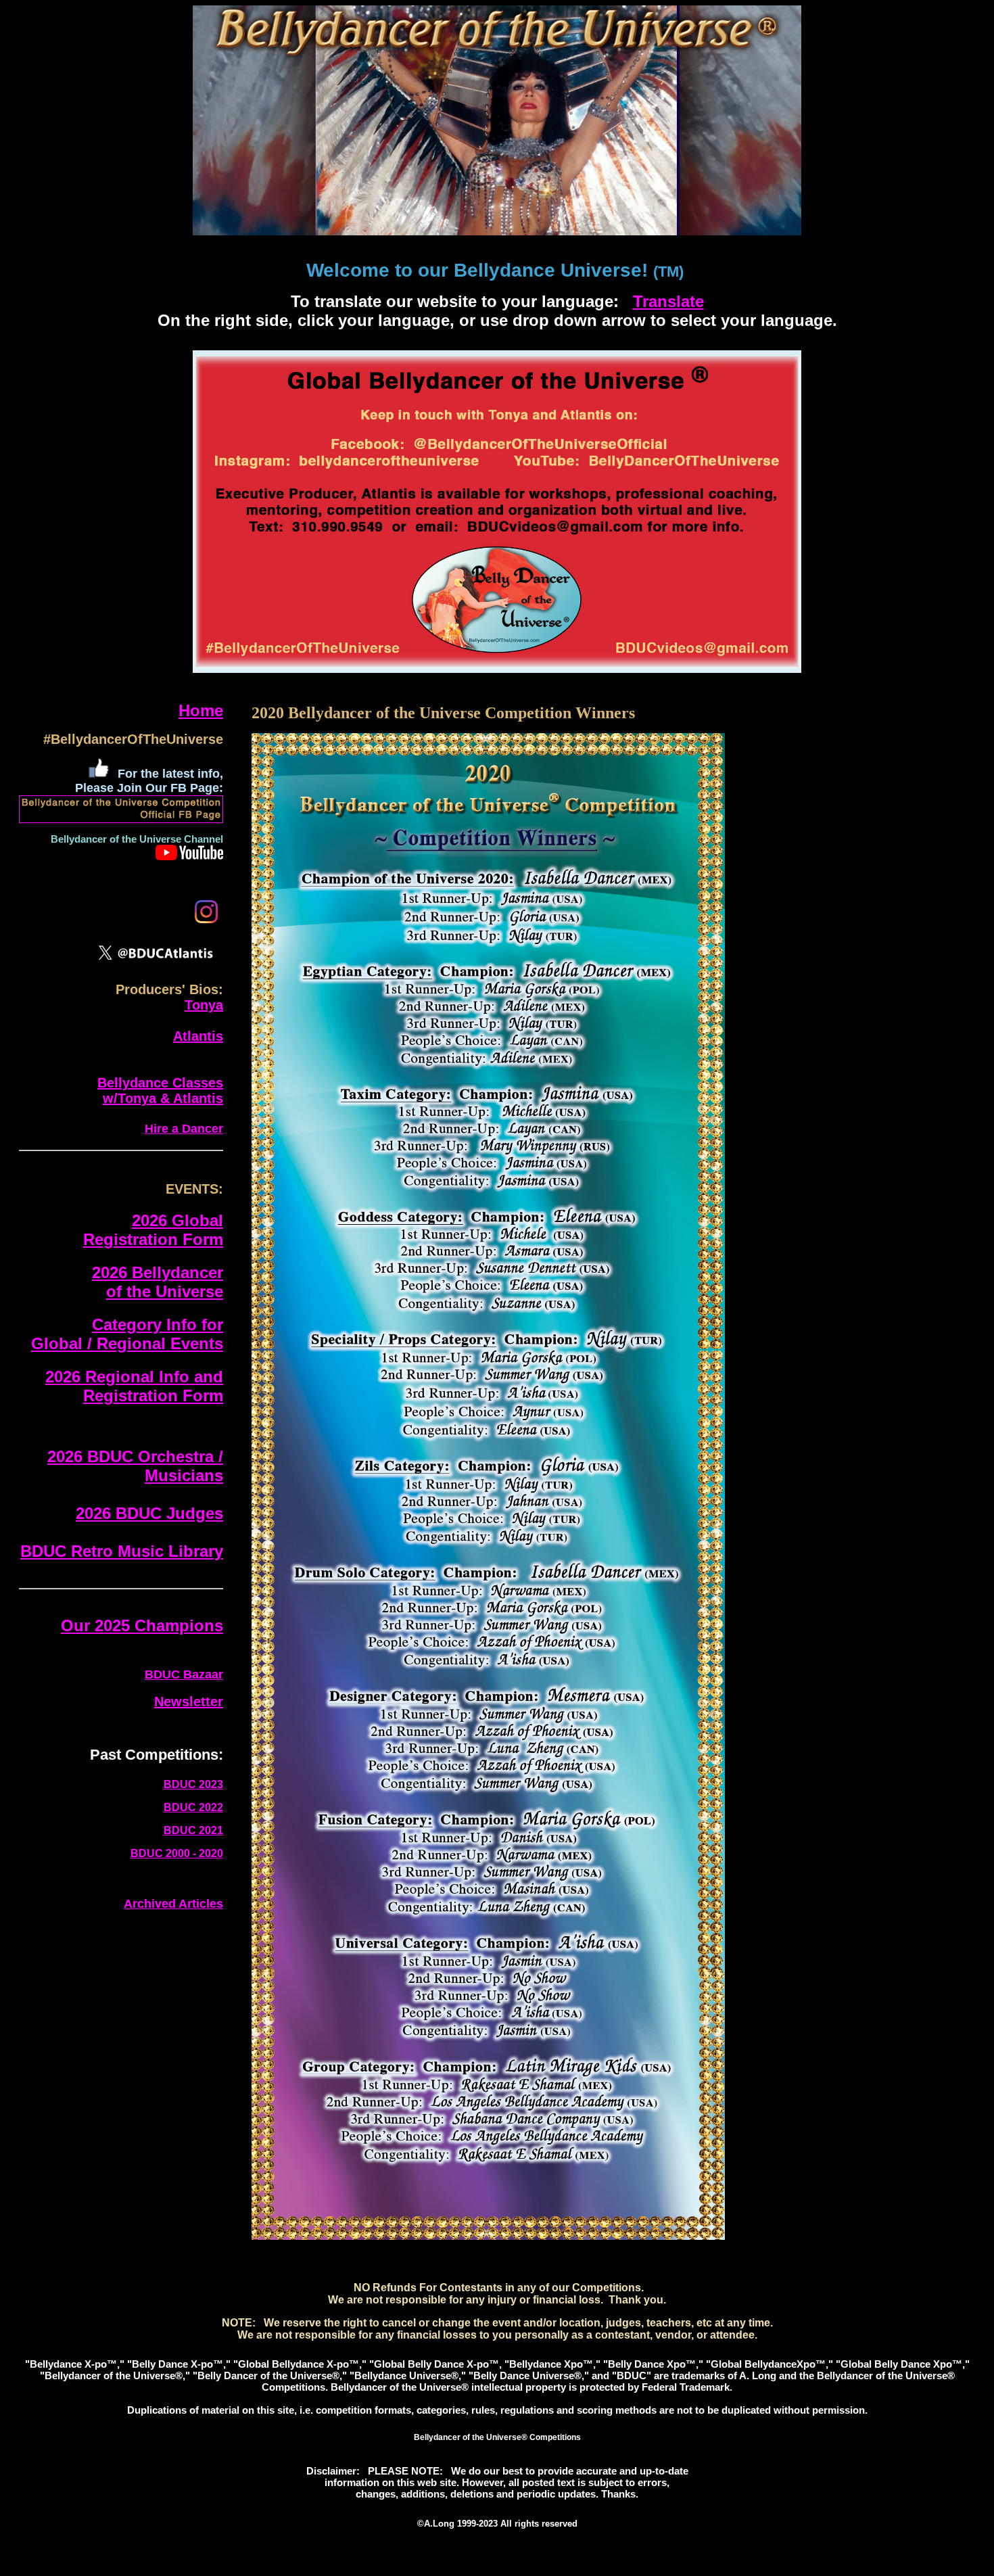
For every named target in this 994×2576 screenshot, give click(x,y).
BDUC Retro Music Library (122, 1551)
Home (201, 710)
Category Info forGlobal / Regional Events (127, 1334)
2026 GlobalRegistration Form (153, 1230)
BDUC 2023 (193, 1784)
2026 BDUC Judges (149, 1513)
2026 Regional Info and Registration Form (134, 1386)
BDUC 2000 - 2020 (177, 1853)
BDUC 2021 (193, 1830)
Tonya (204, 1005)
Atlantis (198, 1036)
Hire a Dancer (184, 1129)
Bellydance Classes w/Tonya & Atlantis (160, 1091)
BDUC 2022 (193, 1807)
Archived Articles (173, 1904)
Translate (668, 301)
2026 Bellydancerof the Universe (158, 1282)
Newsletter (189, 1702)
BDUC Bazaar (184, 1675)
